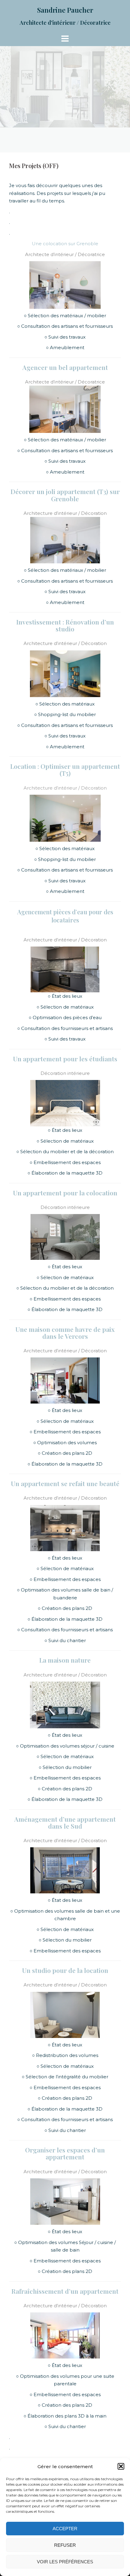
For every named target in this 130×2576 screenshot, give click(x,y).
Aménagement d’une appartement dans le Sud (65, 1822)
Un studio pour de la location (65, 1970)
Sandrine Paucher (65, 10)
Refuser (65, 2545)
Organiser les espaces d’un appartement (65, 2153)
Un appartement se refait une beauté (65, 1483)
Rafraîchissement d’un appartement (65, 2291)
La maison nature (65, 1660)
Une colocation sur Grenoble (65, 244)
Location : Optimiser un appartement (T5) (65, 770)
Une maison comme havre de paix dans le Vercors (65, 1333)
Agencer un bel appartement (65, 367)
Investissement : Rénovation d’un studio (65, 625)
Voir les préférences (65, 2562)
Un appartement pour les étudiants (65, 1059)
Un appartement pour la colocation (65, 1193)
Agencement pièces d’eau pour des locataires (65, 916)
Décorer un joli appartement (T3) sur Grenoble (65, 495)
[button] (121, 2466)
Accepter (65, 2529)
